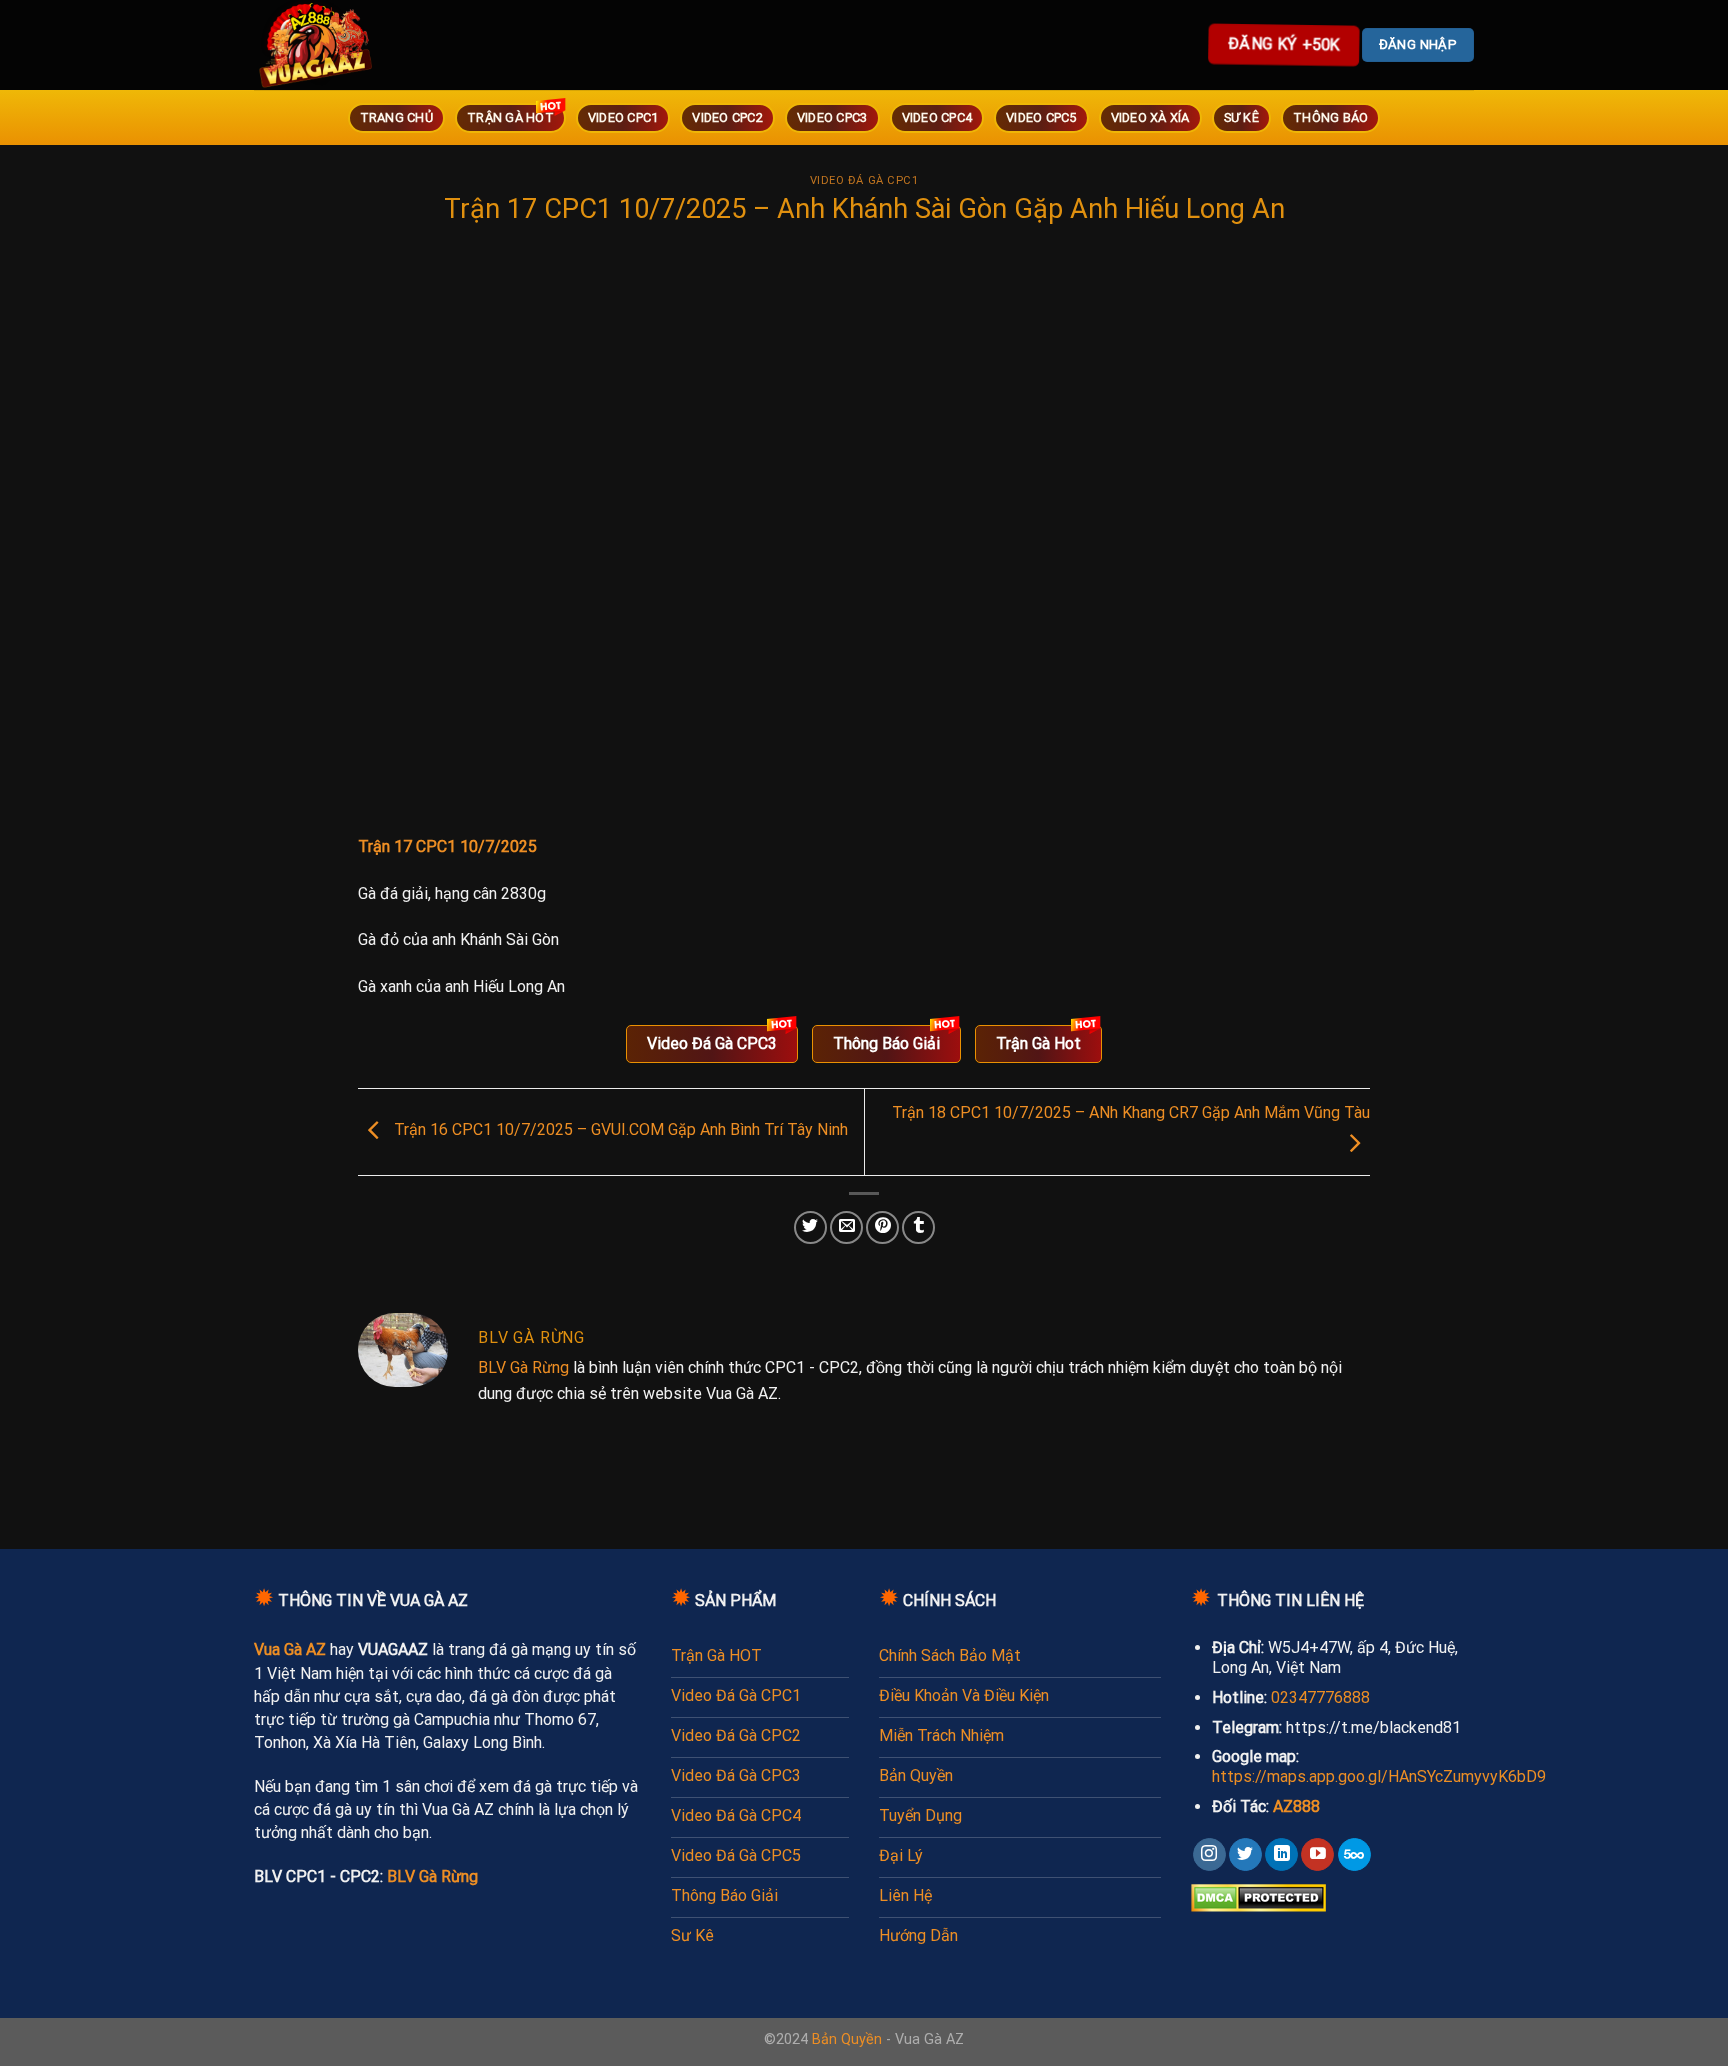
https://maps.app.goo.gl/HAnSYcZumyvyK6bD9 (1379, 1776)
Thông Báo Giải (886, 1043)
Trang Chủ (396, 117)
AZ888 (1296, 1806)
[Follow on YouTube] (1317, 1855)
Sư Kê (1241, 117)
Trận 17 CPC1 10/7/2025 (447, 846)
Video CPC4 (937, 117)
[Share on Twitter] (810, 1227)
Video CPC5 (1041, 117)
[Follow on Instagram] (1209, 1855)
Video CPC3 (832, 117)
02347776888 (1320, 1697)
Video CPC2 (727, 117)
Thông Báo (1330, 117)
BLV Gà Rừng (523, 1367)
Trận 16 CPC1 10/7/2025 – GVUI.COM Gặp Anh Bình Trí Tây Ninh (619, 1130)
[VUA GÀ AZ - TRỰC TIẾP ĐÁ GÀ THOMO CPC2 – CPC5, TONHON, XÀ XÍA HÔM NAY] (344, 45)
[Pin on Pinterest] (882, 1227)
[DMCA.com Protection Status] (1258, 1897)
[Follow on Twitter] (1245, 1855)
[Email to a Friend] (846, 1227)
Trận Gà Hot (510, 117)
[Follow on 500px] (1354, 1855)
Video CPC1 (623, 117)
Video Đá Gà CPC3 (712, 1043)
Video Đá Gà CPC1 (864, 180)
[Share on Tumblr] (918, 1227)
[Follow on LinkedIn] (1281, 1855)
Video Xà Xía (1150, 117)
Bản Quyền (847, 2039)
